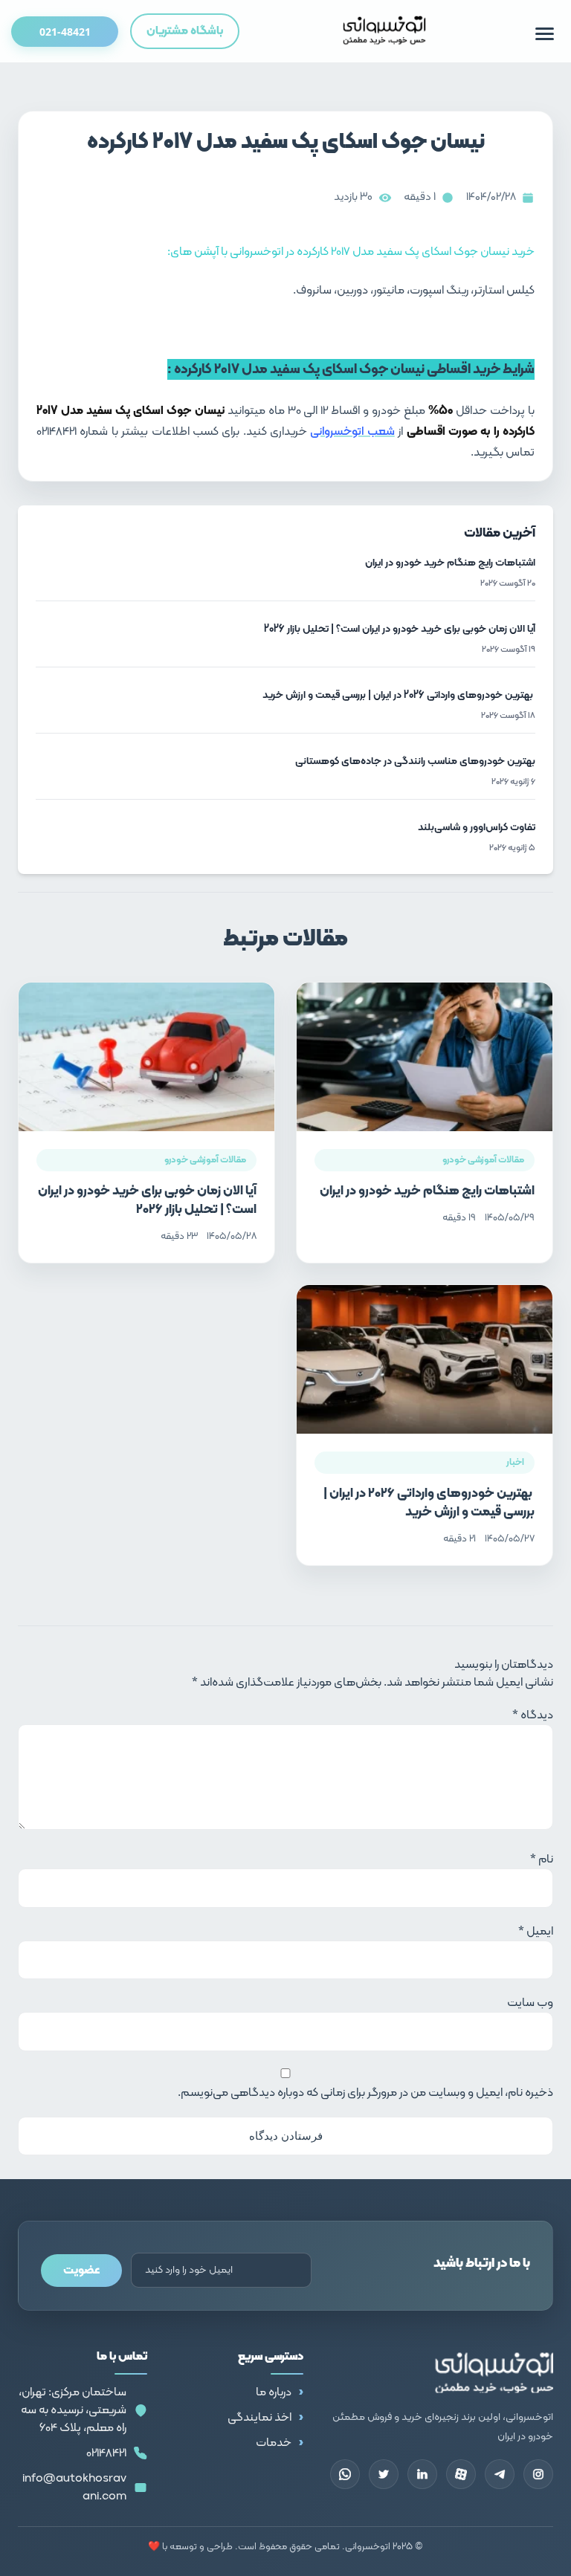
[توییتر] (384, 2474)
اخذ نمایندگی (259, 2418)
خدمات (274, 2443)
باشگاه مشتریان (185, 31)
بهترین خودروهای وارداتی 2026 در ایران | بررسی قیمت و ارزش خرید (429, 1503)
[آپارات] (461, 2474)
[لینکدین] (422, 2474)
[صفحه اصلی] (385, 31)
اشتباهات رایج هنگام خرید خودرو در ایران (427, 1191)
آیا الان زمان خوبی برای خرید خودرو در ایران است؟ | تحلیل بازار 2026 (147, 1201)
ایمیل (536, 1932)
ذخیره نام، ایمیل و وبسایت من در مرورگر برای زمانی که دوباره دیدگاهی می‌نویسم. (365, 2093)
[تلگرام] (500, 2474)
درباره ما (274, 2392)
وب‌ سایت (530, 2003)
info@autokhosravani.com (74, 2488)
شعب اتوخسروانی (352, 432)
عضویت (81, 2271)
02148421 (106, 2453)
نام (542, 1860)
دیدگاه (533, 1715)
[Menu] (545, 34)
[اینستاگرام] (538, 2474)
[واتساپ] (345, 2474)
